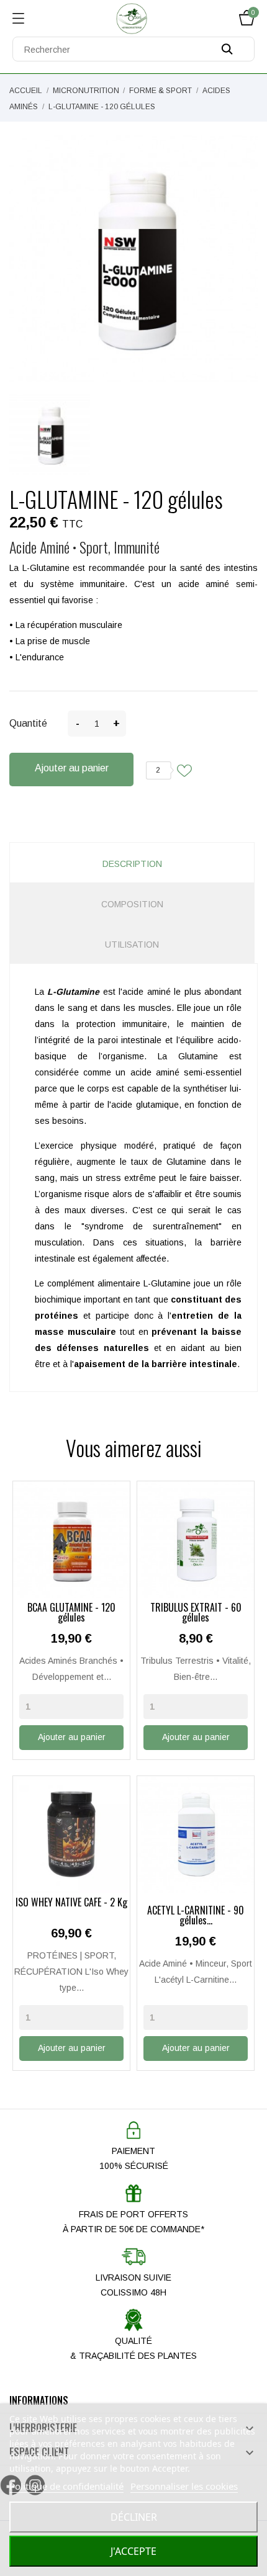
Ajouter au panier (72, 768)
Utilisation (132, 945)
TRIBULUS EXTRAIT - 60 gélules (196, 1613)
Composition (132, 904)
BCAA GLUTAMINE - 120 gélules (71, 1613)
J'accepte (133, 2551)
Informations (39, 2400)
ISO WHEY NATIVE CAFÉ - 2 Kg (71, 1903)
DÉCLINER (134, 2517)
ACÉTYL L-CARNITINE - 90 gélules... (196, 1916)
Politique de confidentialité (66, 2486)
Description (132, 864)
